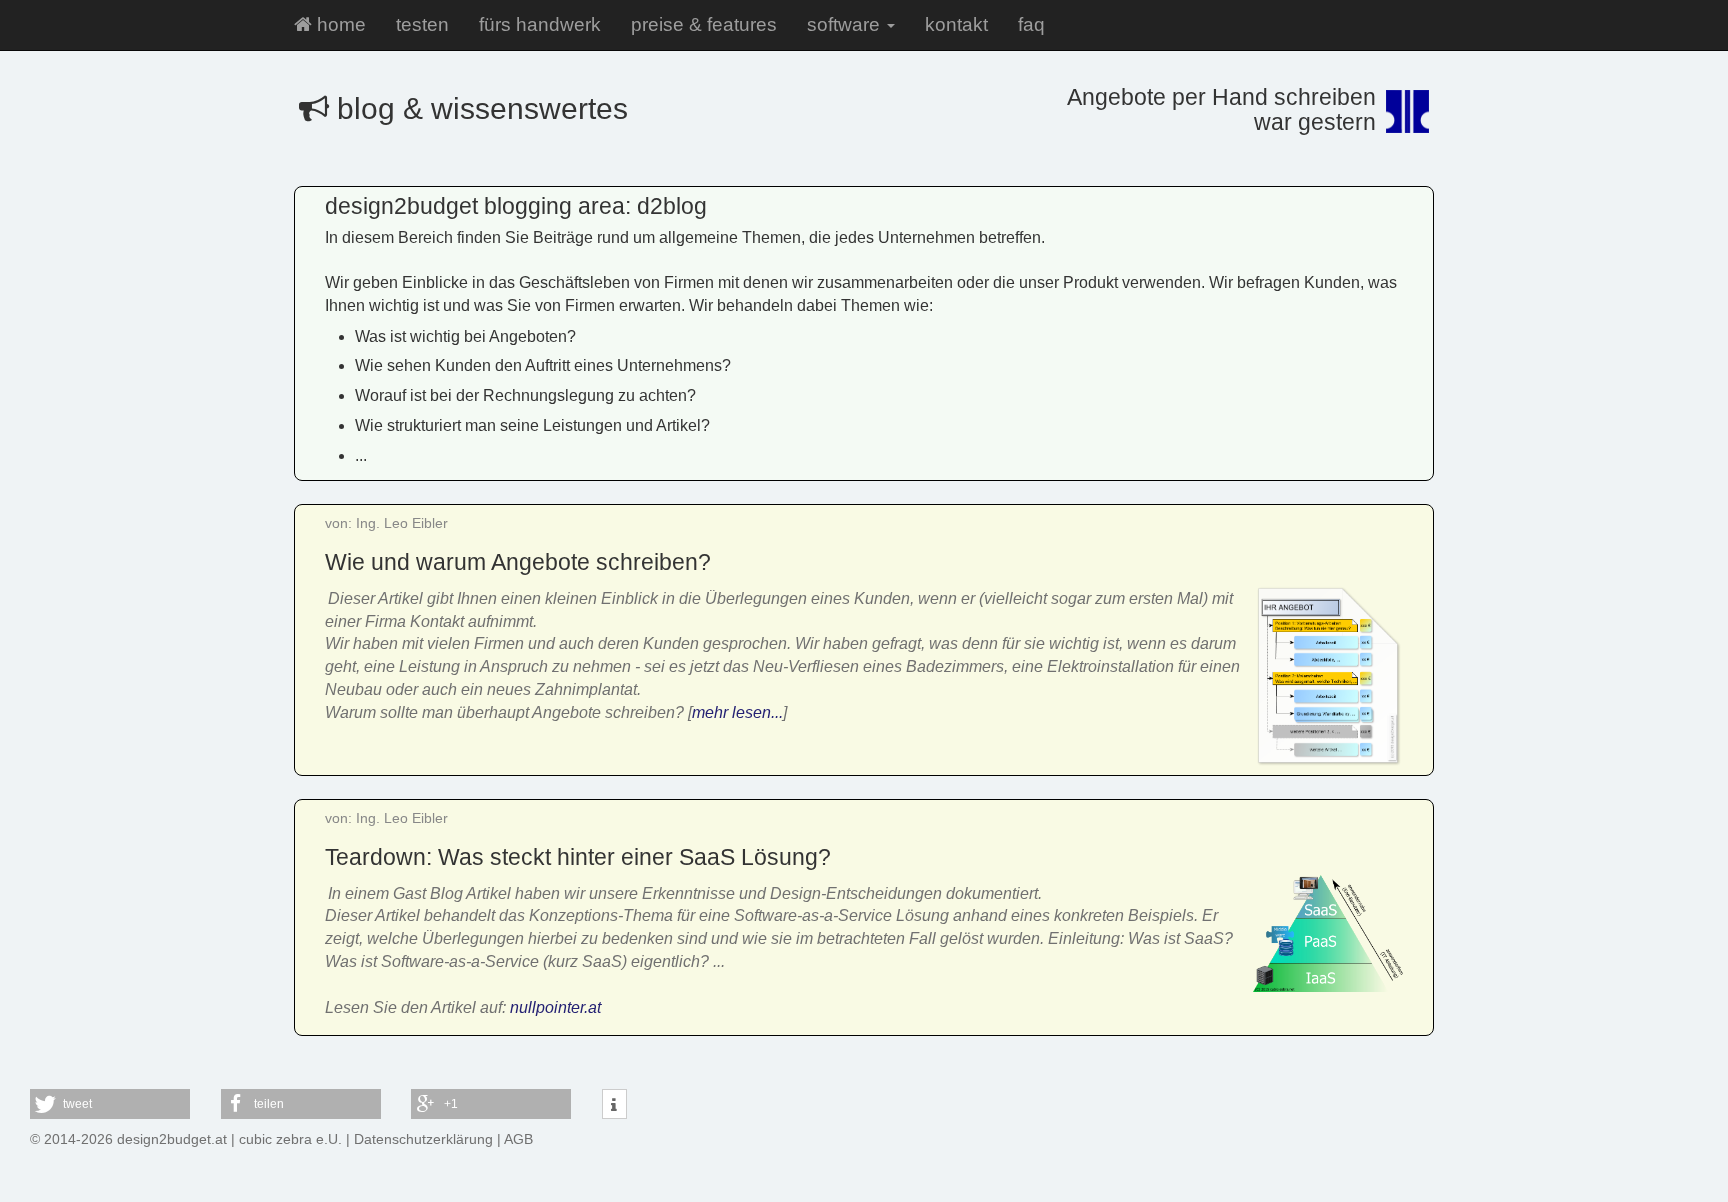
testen (422, 24)
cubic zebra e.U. (290, 1139)
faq (1031, 24)
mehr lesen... (737, 712)
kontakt (956, 24)
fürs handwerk (540, 24)
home (339, 24)
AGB (518, 1139)
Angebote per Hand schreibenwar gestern (1221, 109)
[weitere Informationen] (614, 1105)
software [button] (846, 24)
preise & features (704, 24)
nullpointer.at (555, 1007)
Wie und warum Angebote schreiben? (518, 562)
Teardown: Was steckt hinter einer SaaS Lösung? (578, 857)
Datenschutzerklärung (423, 1139)
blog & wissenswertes (478, 108)
